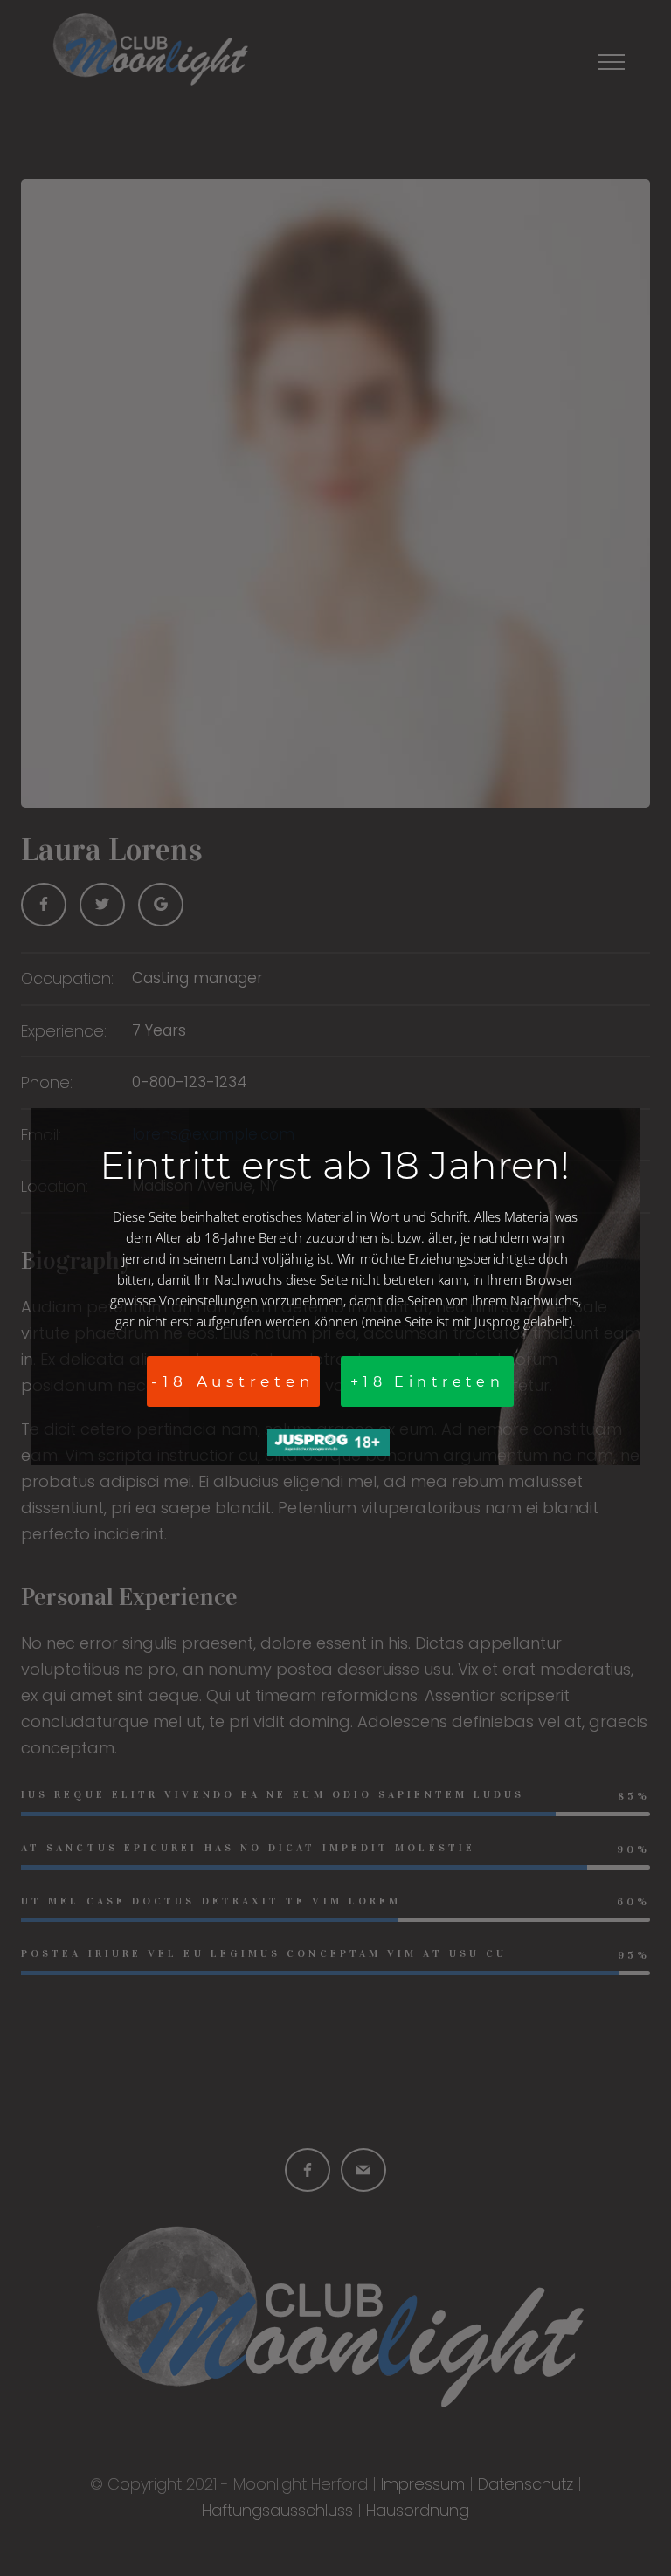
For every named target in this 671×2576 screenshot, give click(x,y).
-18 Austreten (233, 1381)
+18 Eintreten (428, 1382)
